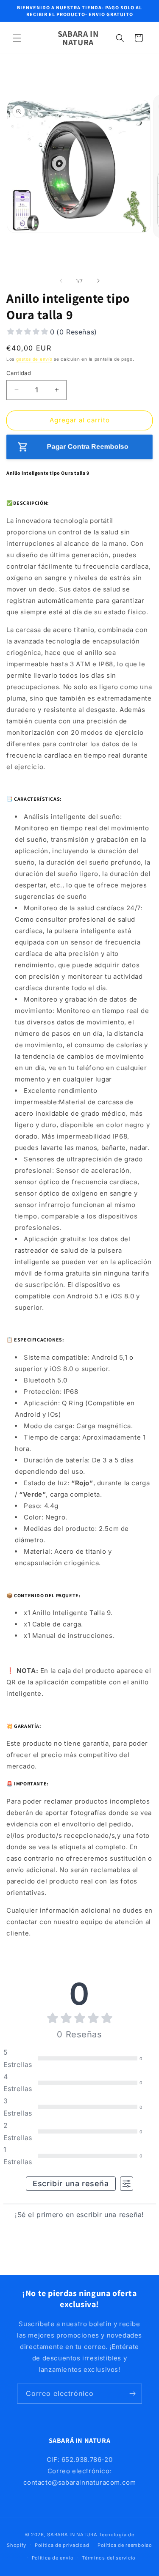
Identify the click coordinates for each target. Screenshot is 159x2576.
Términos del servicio (109, 2558)
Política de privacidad (62, 2545)
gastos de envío (34, 359)
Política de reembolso (125, 2545)
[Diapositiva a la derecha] (98, 281)
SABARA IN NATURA (72, 2535)
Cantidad (19, 373)
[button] (17, 38)
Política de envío (53, 2558)
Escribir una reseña (71, 2183)
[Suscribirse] (132, 2394)
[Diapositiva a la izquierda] (61, 281)
